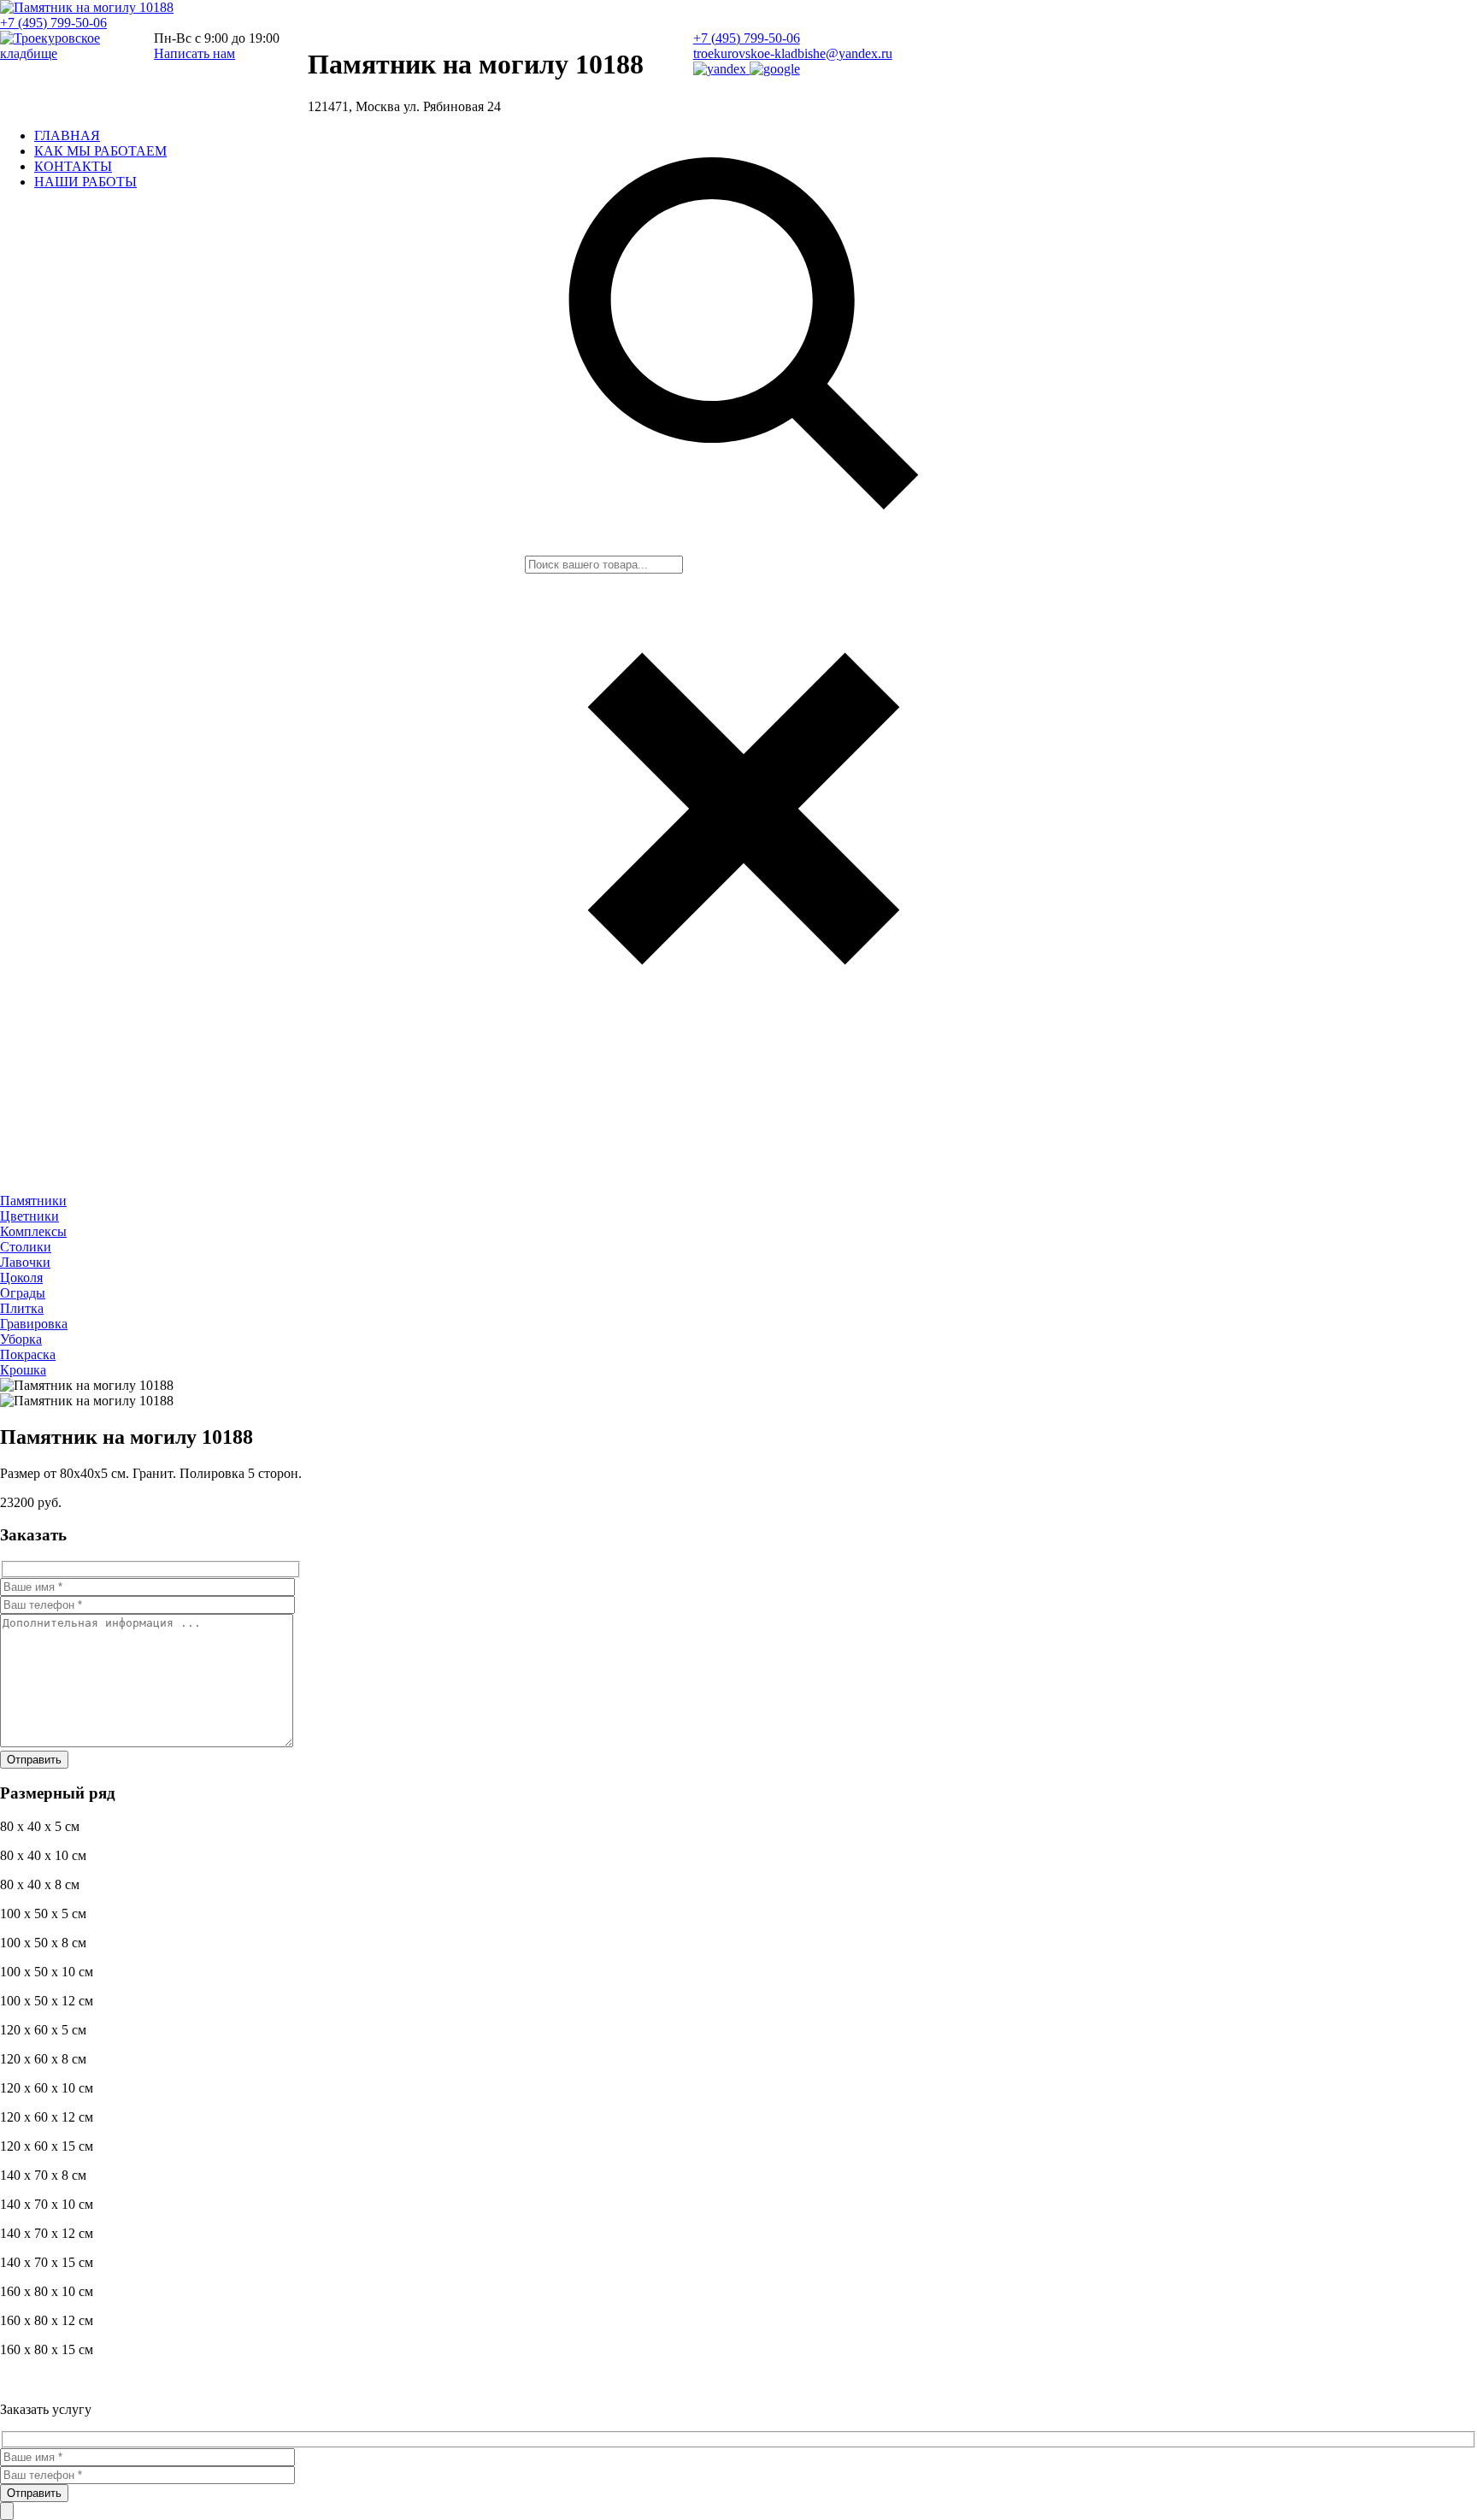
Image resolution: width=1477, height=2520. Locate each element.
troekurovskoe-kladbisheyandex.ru (793, 53)
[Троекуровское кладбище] (64, 53)
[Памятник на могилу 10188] (87, 7)
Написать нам (194, 53)
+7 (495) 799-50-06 (53, 23)
